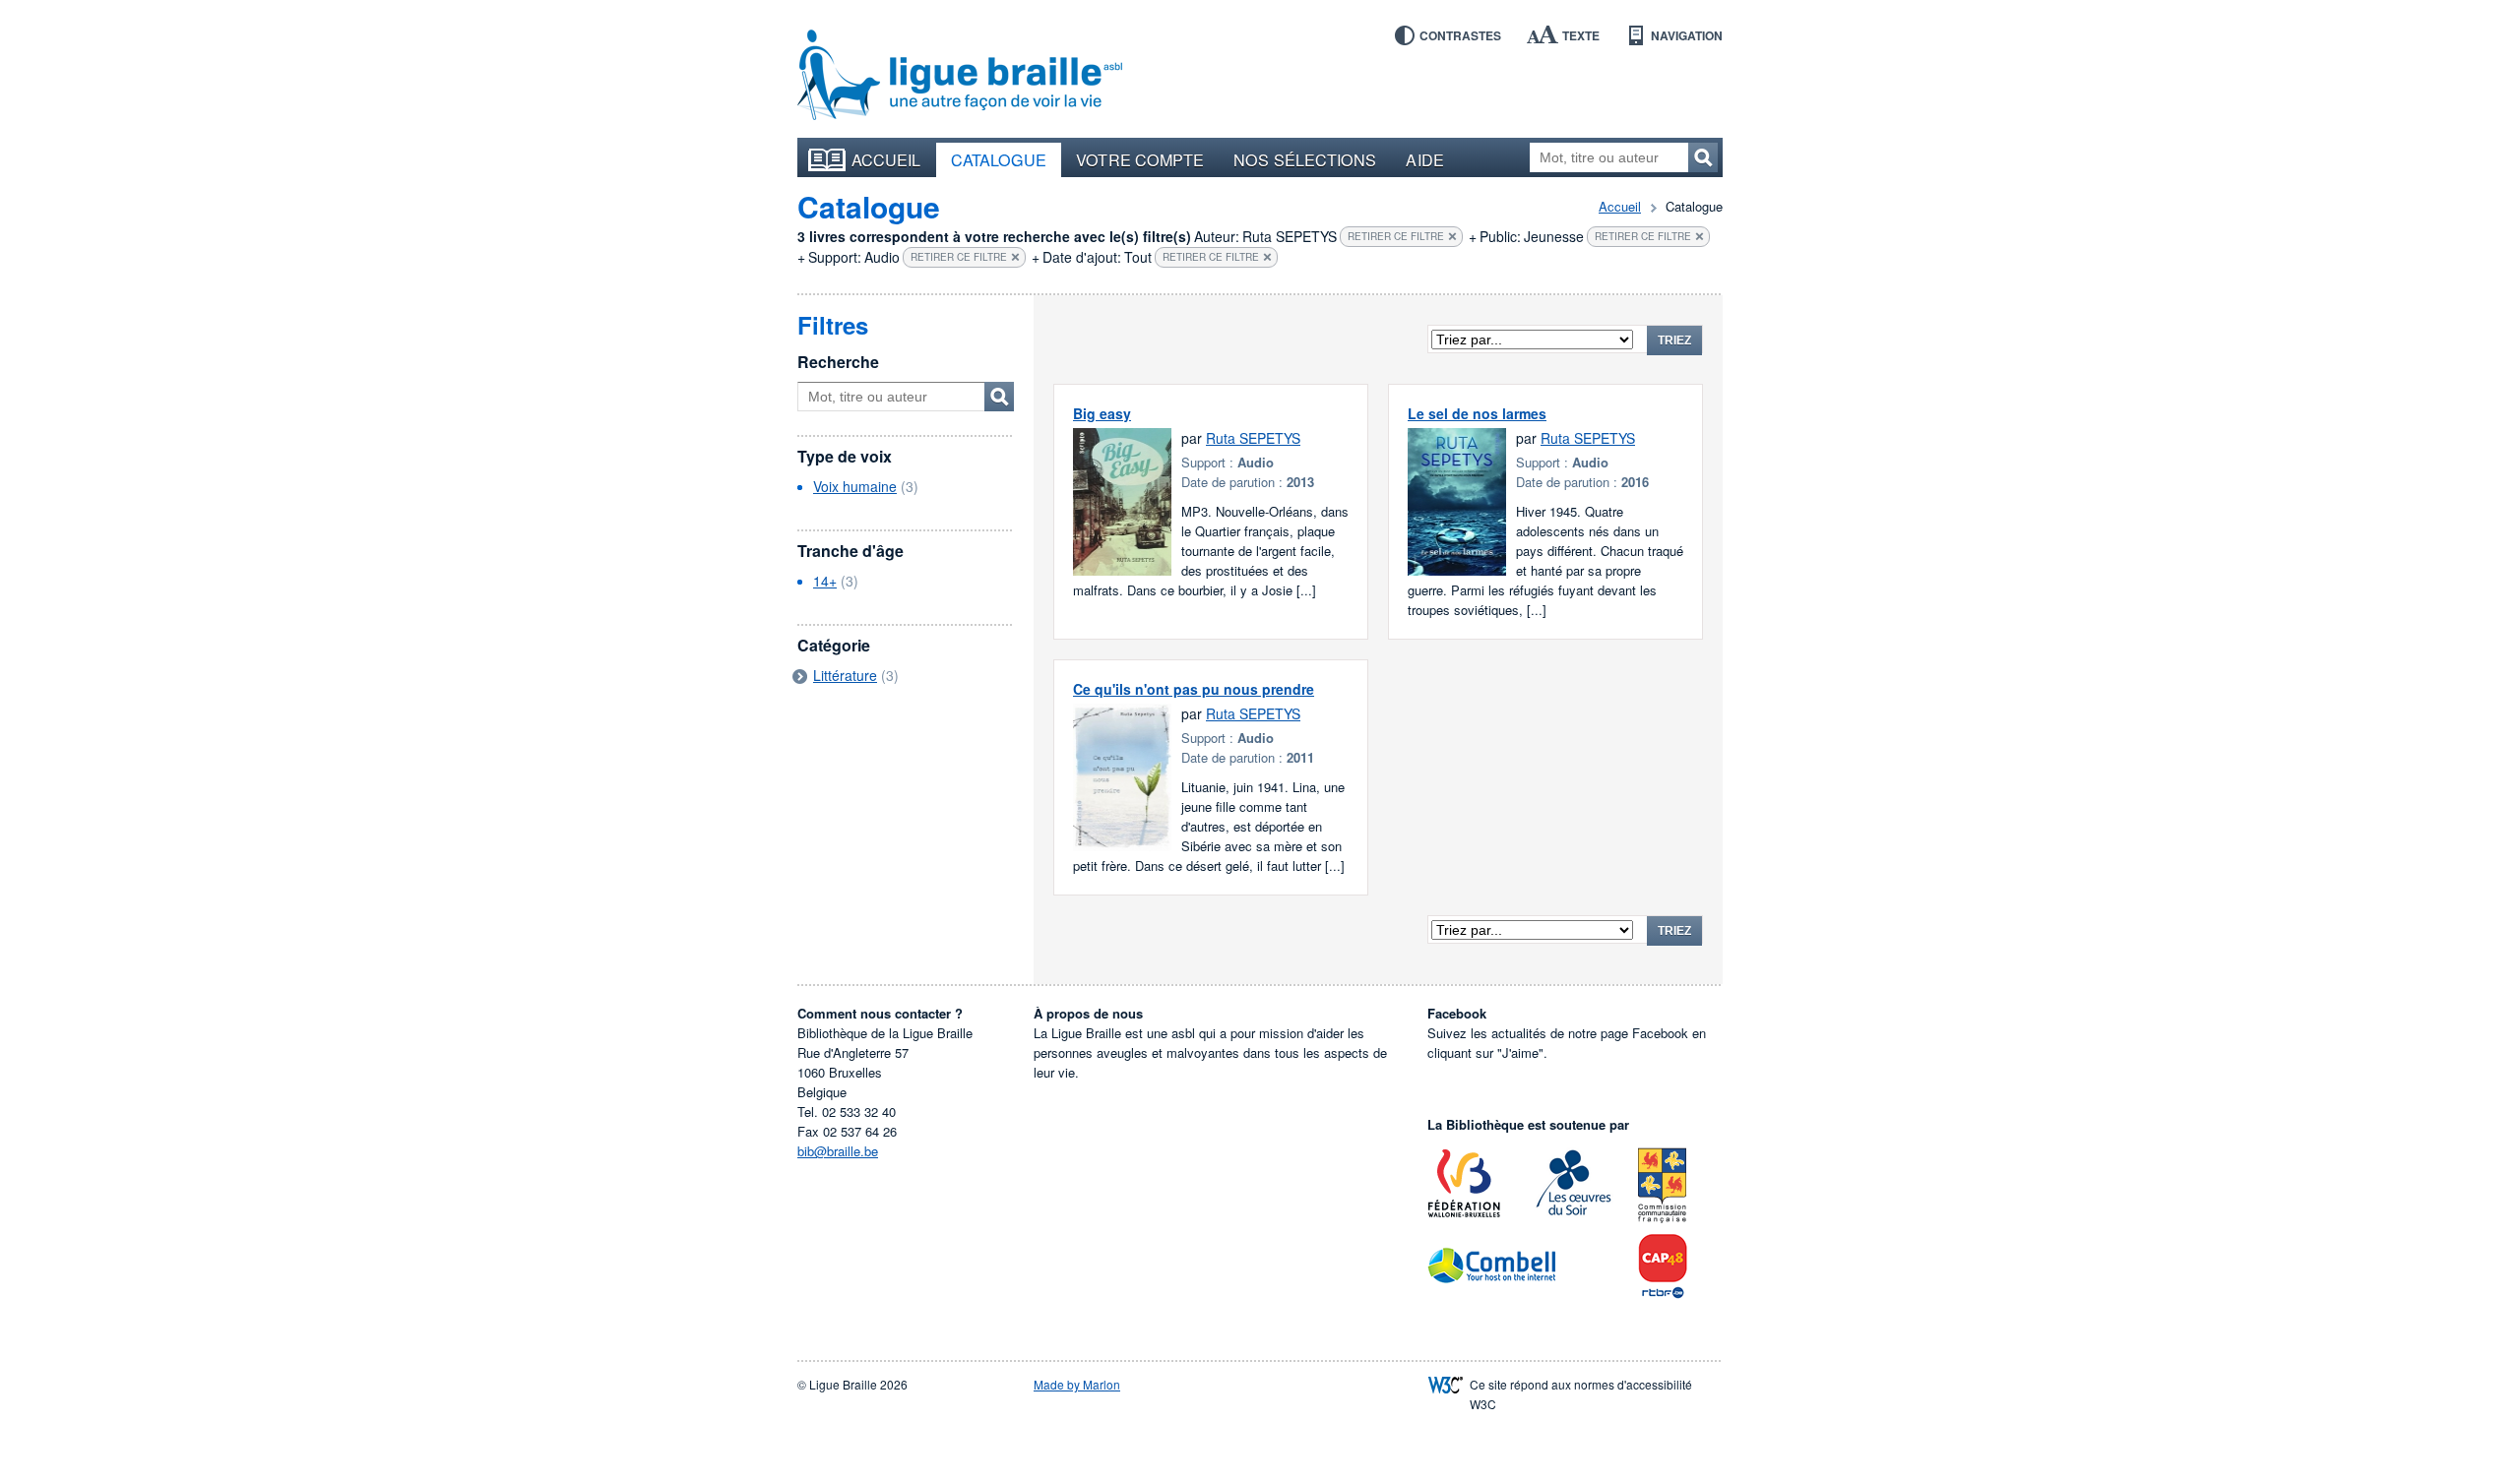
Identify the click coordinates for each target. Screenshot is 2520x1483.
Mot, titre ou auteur (999, 397)
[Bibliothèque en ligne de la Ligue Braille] (960, 76)
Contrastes (1460, 35)
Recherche (838, 362)
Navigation (1687, 35)
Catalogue (999, 159)
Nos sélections (1305, 159)
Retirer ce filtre (1396, 236)
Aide (1424, 159)
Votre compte (1140, 159)
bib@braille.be (838, 1151)
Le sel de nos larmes (1477, 413)
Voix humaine (855, 486)
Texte (1581, 35)
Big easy (1102, 413)
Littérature (845, 675)
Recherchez (1703, 157)
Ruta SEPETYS (1253, 438)
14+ (825, 581)
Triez (1674, 340)
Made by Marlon (1077, 1384)
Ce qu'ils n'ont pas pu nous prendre (1194, 689)
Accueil (886, 159)
